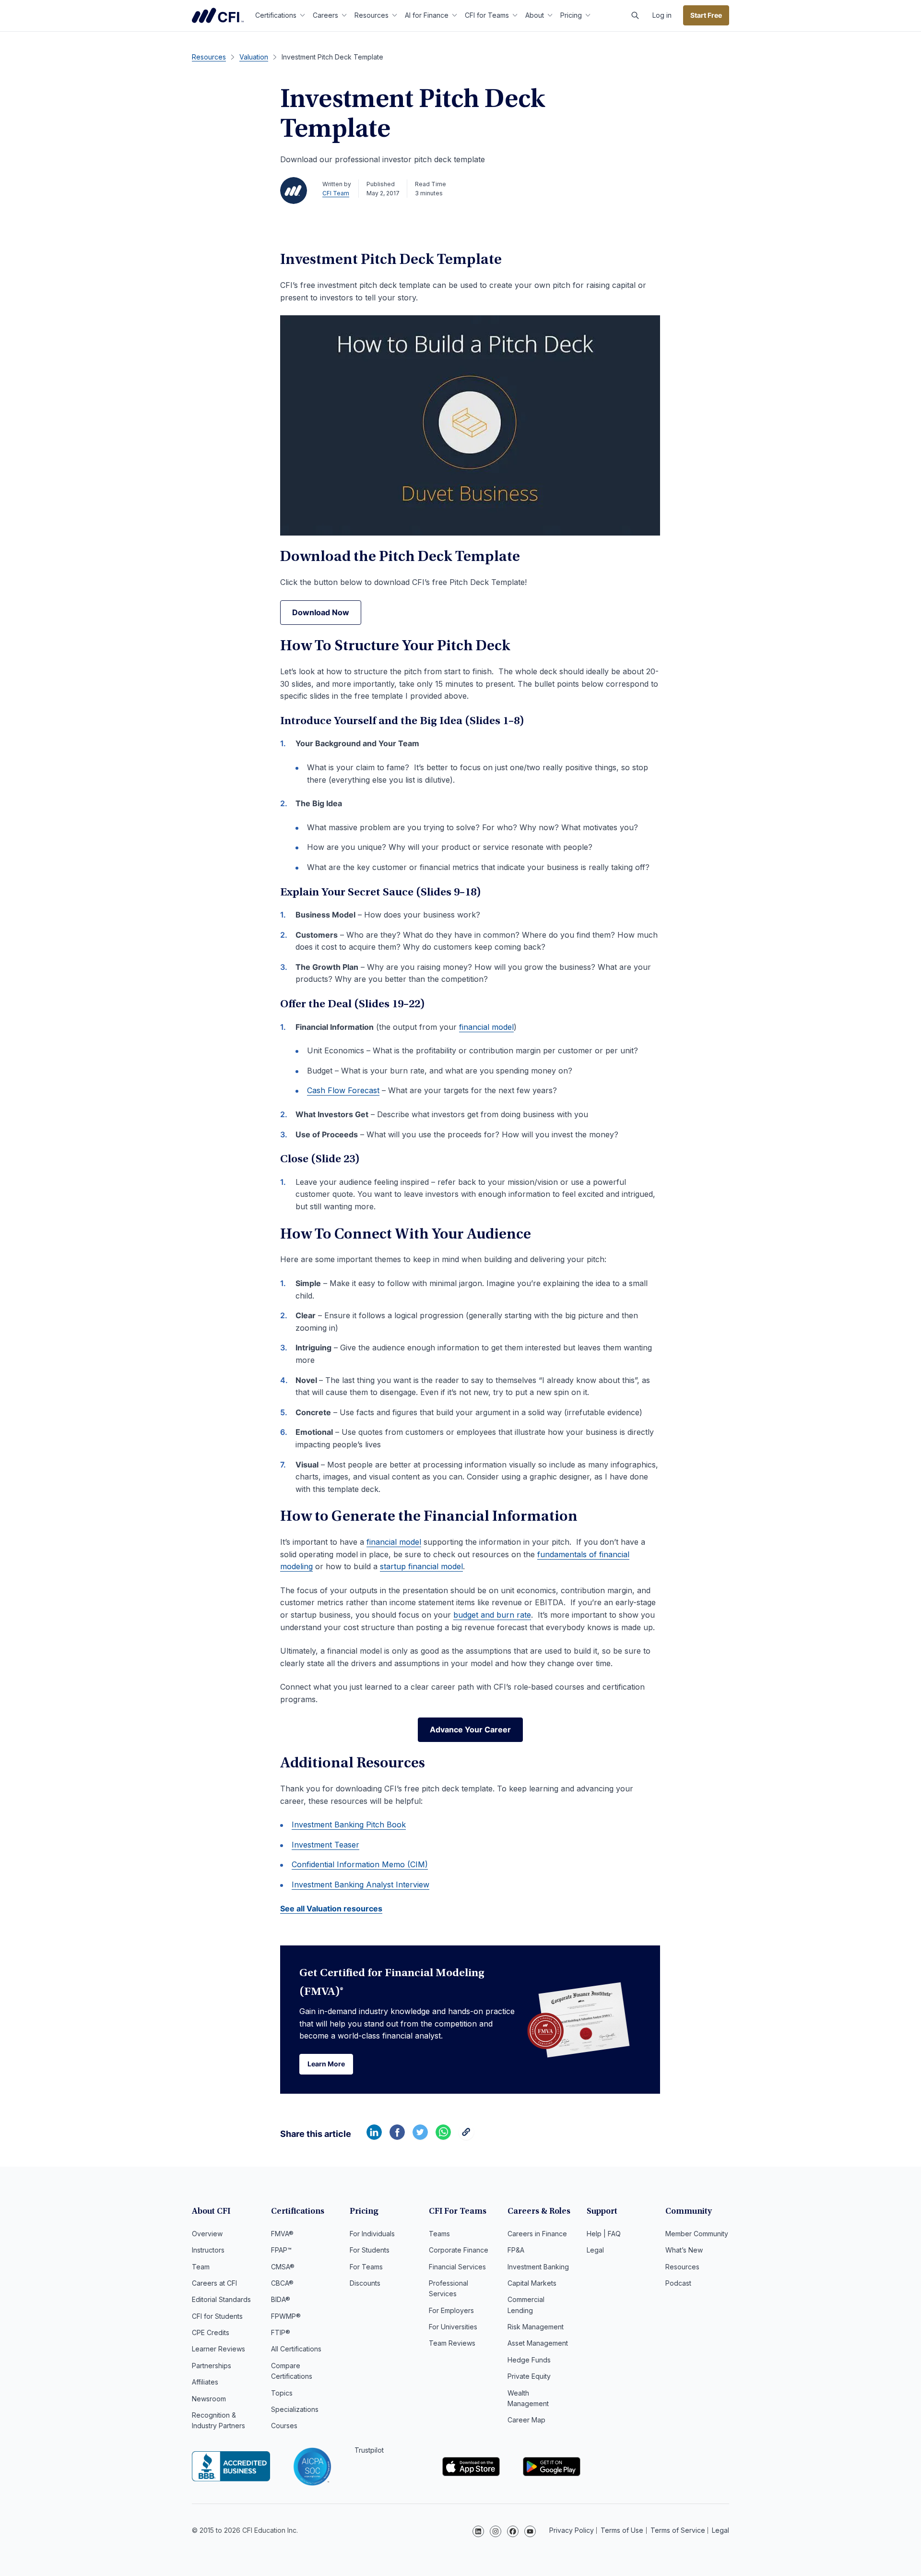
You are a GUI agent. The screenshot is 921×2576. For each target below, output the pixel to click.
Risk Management (536, 2327)
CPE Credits (211, 2332)
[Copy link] (466, 2137)
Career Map (526, 2420)
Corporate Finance (459, 2250)
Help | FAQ (604, 2234)
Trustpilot (369, 2450)
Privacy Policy (572, 2530)
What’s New (684, 2250)
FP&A (516, 2250)
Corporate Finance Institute (218, 15)
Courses (284, 2426)
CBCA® (282, 2283)
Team (201, 2267)
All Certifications (296, 2349)
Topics (282, 2393)
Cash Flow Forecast (343, 1090)
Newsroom (209, 2399)
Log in (662, 15)
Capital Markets (532, 2283)
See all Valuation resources (331, 1908)
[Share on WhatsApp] (443, 2137)
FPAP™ (281, 2250)
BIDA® (281, 2299)
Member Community (697, 2234)
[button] (635, 15)
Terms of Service (678, 2530)
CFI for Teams (487, 15)
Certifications (276, 15)
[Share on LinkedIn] (374, 2137)
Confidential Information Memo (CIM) (360, 1864)
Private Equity (529, 2376)
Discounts (365, 2283)
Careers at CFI (214, 2283)
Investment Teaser (325, 1845)
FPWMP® (286, 2316)
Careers (325, 15)
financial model (486, 1027)
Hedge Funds (529, 2360)
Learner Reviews (218, 2349)
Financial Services (457, 2267)
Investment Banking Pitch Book (349, 1825)
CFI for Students (217, 2316)
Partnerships (212, 2366)
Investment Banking (538, 2267)
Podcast (678, 2283)
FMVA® (282, 2234)
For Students (370, 2250)
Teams (439, 2234)
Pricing (571, 15)
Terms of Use (622, 2530)
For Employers (451, 2310)
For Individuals (372, 2234)
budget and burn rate (492, 1615)
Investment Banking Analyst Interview (360, 1884)
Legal (595, 2250)
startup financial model (421, 1566)
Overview (207, 2234)
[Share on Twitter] (420, 2137)
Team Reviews (452, 2343)
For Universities (453, 2327)
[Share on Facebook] (397, 2137)
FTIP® (281, 2332)
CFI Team (336, 193)
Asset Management (538, 2343)
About (535, 15)
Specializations (295, 2409)
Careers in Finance (537, 2234)
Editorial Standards (221, 2299)
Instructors (208, 2250)
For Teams (366, 2267)
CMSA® (283, 2267)
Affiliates (205, 2382)
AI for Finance (427, 15)
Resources (372, 15)
